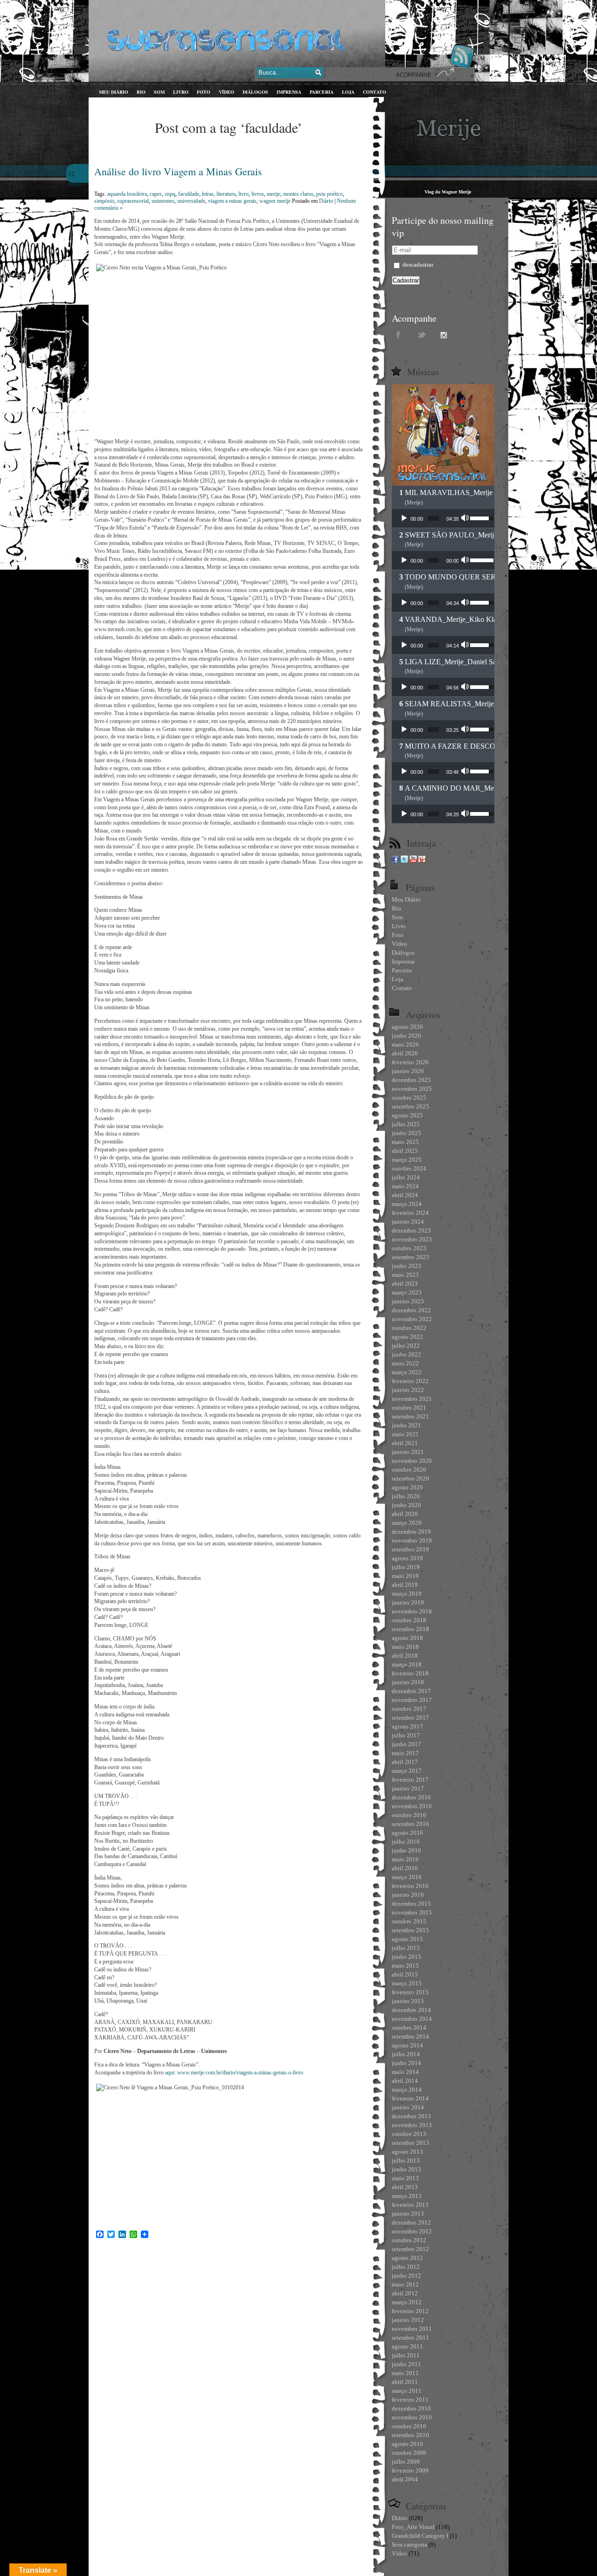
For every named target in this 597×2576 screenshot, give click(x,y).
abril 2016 (405, 1868)
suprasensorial (133, 201)
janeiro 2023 (408, 1301)
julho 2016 (406, 1842)
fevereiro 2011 (410, 2400)
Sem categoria (410, 2545)
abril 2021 (405, 1443)
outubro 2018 (409, 1620)
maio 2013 (405, 2178)
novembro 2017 (412, 1700)
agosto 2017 (407, 1726)
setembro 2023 (410, 1257)
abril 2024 (405, 1195)
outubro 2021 (409, 1408)
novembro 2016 (412, 1806)
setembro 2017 (410, 1718)
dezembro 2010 (411, 2408)
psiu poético (330, 194)
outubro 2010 (409, 2426)
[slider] (433, 518)
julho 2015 (406, 1948)
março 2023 (407, 1292)
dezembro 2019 (411, 1532)
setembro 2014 (410, 2036)
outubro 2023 (409, 1248)
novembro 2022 (412, 1319)
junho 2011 (406, 2364)
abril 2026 (405, 1053)
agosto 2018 (407, 1638)
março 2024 (407, 1204)
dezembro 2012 (411, 2222)
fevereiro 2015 (410, 1992)
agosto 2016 (407, 1833)
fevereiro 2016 (410, 1886)
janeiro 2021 (408, 1452)
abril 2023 (405, 1284)
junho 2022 (406, 1354)
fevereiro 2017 (410, 1780)
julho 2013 (406, 2160)
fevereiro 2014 (410, 2098)
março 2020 (407, 1523)
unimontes (163, 201)
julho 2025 (406, 1124)
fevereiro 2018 (410, 1673)
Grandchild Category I (420, 2536)
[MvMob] (422, 861)
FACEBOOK (399, 334)
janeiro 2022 (408, 1390)
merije (274, 194)
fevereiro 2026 (410, 1062)
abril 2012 (405, 2293)
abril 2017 (405, 1762)
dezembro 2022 (411, 1310)
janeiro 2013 (408, 2214)
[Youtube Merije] (413, 861)
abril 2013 (405, 2187)
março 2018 (407, 1664)
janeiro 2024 (408, 1222)
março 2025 (407, 1160)
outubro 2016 (409, 1815)
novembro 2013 (412, 2125)
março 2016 (407, 1877)
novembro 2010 (412, 2417)
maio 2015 (405, 1966)
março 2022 (407, 1372)
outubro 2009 (409, 2453)
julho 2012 (406, 2267)
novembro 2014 (412, 2019)
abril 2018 (405, 1656)
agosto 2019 (407, 1558)
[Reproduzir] (404, 518)
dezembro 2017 (411, 1691)
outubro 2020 (409, 1470)
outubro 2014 (409, 2028)
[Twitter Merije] (404, 861)
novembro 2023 (412, 1239)
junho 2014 (406, 2063)
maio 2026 (405, 1044)
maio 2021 (405, 1434)
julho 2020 (406, 1496)
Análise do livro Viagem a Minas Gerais (178, 171)
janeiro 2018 (408, 1682)
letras (208, 194)
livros (258, 194)
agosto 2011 (407, 2346)
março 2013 (407, 2196)
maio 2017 (405, 1753)
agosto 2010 (407, 2444)
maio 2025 (405, 1142)
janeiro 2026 (408, 1071)
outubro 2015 (409, 1921)
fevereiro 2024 (410, 1213)
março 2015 (407, 1983)
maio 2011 (405, 2373)
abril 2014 (405, 2081)
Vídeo (399, 2553)
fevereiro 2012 (410, 2311)
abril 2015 (405, 1974)
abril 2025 (405, 1151)
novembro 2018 (412, 1611)
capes (156, 194)
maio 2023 (405, 1275)
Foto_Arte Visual (413, 2527)
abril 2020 (405, 1514)
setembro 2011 (410, 2338)
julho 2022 (406, 1346)
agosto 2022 (407, 1337)
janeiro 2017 (408, 1788)
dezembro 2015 (411, 1904)
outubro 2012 (409, 2240)
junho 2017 (406, 1744)
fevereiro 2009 (410, 2470)
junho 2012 (406, 2276)
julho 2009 (406, 2462)
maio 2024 (405, 1186)
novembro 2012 (412, 2231)
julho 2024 (406, 1177)
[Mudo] (466, 518)
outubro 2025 (409, 1098)
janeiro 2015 (408, 2001)
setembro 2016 (410, 1824)
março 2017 (407, 1771)
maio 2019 (405, 1576)
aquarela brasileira (127, 194)
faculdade (189, 194)
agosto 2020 (407, 1487)
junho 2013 (406, 2169)
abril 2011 (405, 2382)
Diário (326, 201)
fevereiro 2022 (410, 1381)
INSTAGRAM (445, 334)
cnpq (170, 194)
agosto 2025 (407, 1115)
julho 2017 (406, 1735)
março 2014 (407, 2090)
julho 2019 (406, 1567)
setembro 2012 (410, 2249)
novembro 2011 (412, 2329)
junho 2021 (406, 1425)
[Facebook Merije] (396, 861)
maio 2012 (405, 2284)
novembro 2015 (412, 1912)
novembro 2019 (412, 1540)
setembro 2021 (410, 1416)
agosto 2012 (407, 2258)
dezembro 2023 (411, 1230)
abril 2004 (405, 2479)
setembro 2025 (410, 1106)
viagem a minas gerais (232, 201)
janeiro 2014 (408, 2107)
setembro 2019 (410, 1549)
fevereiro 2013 (410, 2205)
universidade (191, 201)
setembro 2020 (410, 1478)
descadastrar (417, 265)
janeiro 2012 (408, 2320)
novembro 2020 (412, 1461)
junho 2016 (406, 1850)
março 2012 (407, 2302)
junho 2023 (406, 1266)
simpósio (104, 201)
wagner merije (275, 201)
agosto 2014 (407, 2045)
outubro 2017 (409, 1709)
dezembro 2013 (411, 2116)
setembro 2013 (410, 2143)
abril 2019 (405, 1585)
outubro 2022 (409, 1328)
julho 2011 (406, 2355)
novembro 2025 (412, 1089)
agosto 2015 (407, 1939)
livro (243, 194)
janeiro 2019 (408, 1602)
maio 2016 (405, 1859)
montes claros (298, 194)
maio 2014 (405, 2072)
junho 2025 (406, 1133)
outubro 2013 (409, 2134)
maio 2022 (405, 1363)
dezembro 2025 (411, 1080)
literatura (226, 194)
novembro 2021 (412, 1399)
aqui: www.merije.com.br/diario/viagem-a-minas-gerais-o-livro (234, 2073)
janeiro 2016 (408, 1895)
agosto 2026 (407, 1027)
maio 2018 (405, 1647)
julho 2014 (406, 2054)
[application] (443, 518)
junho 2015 (406, 1957)
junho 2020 (406, 1505)
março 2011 (407, 2391)
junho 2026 (406, 1036)
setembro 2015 (410, 1930)
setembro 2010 (410, 2435)
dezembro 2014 (411, 2010)
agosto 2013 (407, 2152)
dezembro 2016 (411, 1797)
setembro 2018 (410, 1629)
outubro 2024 (409, 1168)
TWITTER (422, 334)
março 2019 (407, 1594)
